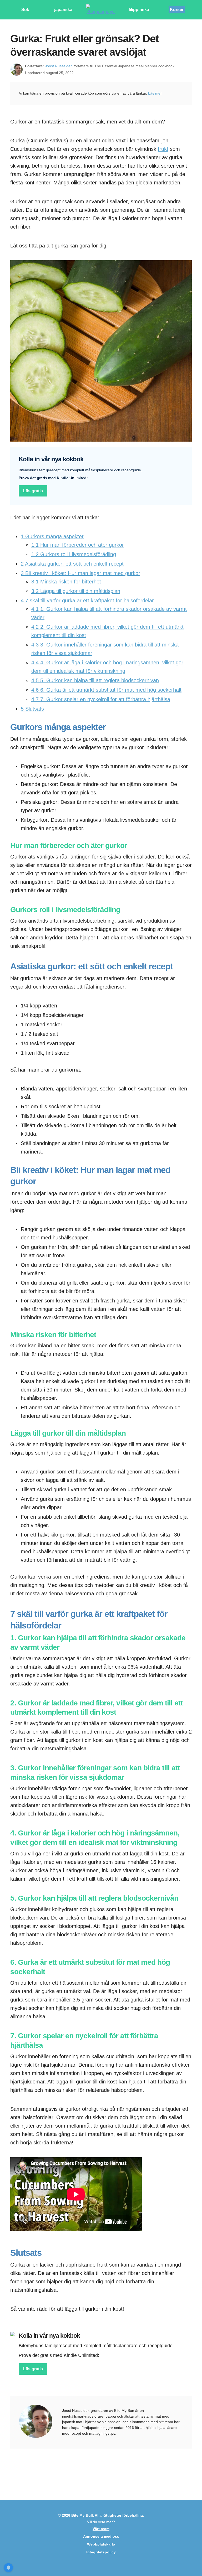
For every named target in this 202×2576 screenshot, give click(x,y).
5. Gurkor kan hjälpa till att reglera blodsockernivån (95, 680)
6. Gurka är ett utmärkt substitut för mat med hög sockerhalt (106, 690)
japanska (63, 10)
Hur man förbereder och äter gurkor (78, 545)
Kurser (177, 10)
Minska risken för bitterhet (66, 582)
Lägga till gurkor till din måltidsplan (76, 591)
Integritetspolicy (101, 2552)
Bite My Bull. (83, 2515)
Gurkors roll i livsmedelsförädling (74, 554)
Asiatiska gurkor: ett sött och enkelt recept (72, 564)
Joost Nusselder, (59, 66)
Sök (25, 10)
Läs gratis (33, 491)
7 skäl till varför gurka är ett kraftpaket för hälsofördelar (87, 601)
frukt (163, 149)
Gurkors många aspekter (52, 536)
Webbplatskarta (101, 2544)
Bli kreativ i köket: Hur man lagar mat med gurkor (80, 573)
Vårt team (101, 2529)
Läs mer (155, 93)
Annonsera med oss (101, 2536)
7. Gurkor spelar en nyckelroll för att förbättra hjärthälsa (101, 699)
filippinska (139, 10)
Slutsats (32, 709)
